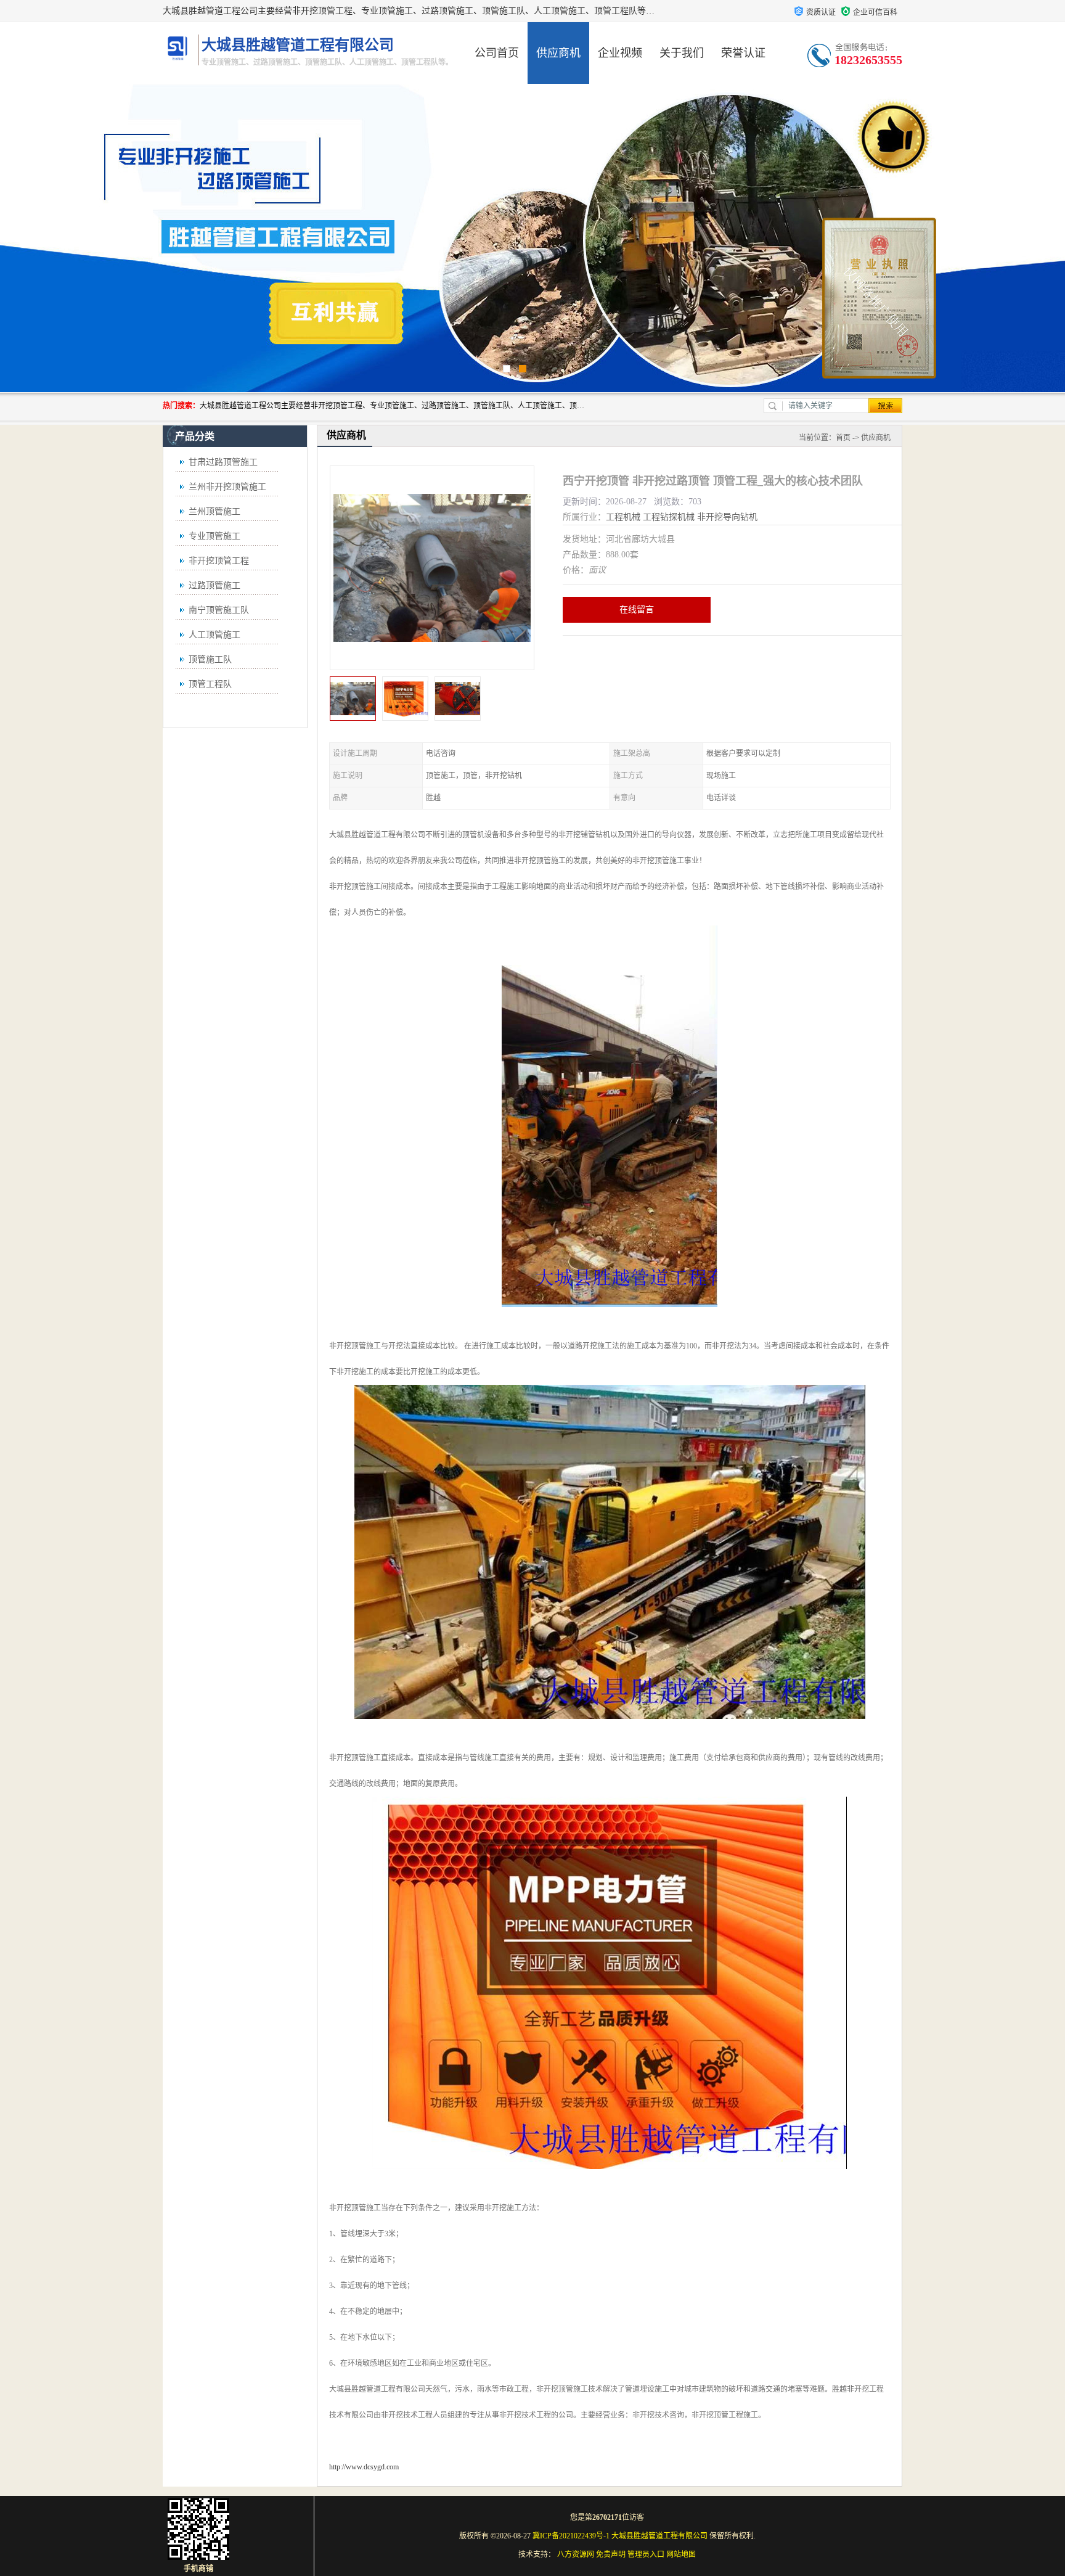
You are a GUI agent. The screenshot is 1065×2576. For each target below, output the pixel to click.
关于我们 (682, 53)
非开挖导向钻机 (727, 517)
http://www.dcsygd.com (364, 2467)
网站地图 (681, 2554)
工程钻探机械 (669, 517)
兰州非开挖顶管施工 (227, 487)
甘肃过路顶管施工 (223, 462)
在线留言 (637, 609)
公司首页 (497, 53)
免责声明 (611, 2554)
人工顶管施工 (214, 635)
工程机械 (623, 517)
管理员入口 (646, 2554)
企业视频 (620, 53)
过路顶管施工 (214, 585)
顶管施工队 (210, 659)
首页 (843, 438)
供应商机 (558, 53)
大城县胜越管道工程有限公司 (659, 2536)
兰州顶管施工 (214, 511)
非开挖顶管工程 (219, 561)
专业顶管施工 (214, 536)
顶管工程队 (210, 684)
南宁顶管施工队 (219, 610)
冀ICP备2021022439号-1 (571, 2536)
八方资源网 (576, 2554)
